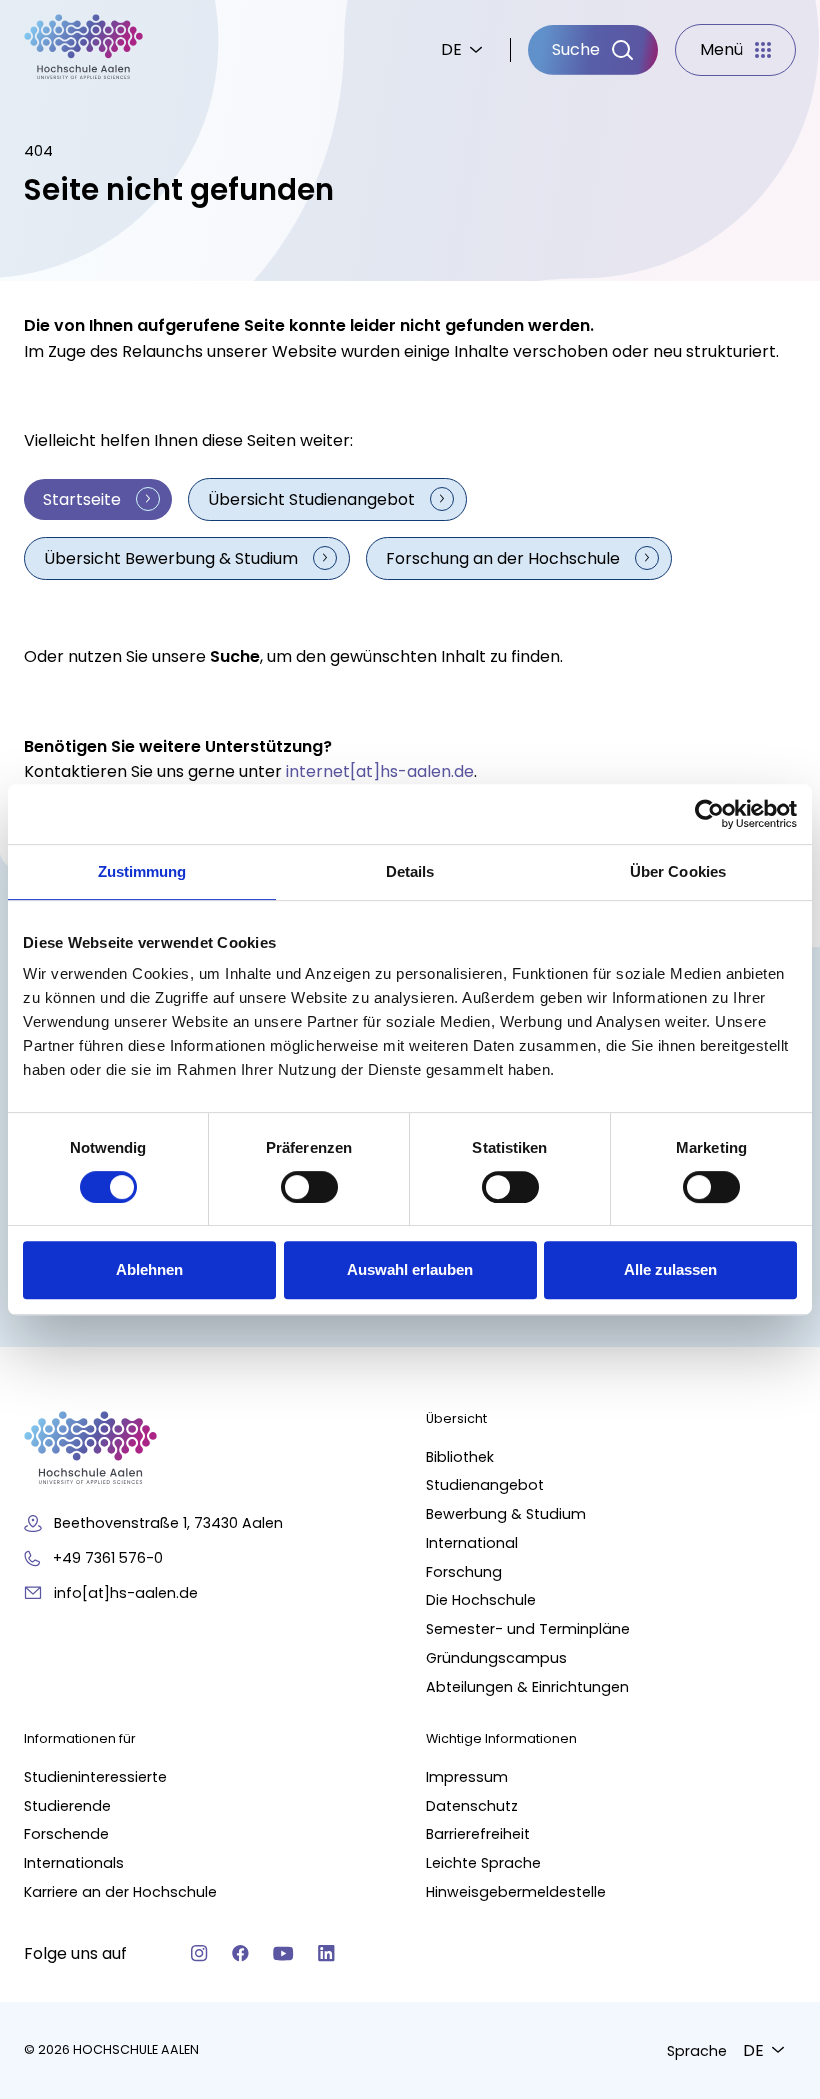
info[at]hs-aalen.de (126, 1593)
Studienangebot (485, 1485)
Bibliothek (460, 1457)
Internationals (74, 1863)
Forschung (464, 1572)
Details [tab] (410, 871)
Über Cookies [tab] (678, 871)
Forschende (66, 1834)
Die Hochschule (481, 1600)
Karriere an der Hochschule (120, 1892)
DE (451, 49)
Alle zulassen (670, 1269)
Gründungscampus (496, 1658)
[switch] (309, 1187)
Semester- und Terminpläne (528, 1629)
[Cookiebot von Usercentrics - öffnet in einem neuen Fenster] (709, 814)
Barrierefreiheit (478, 1834)
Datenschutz (472, 1806)
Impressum (467, 1777)
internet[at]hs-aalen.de (380, 771)
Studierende (67, 1806)
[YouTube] (283, 1953)
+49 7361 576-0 (108, 1558)
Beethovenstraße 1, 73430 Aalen (168, 1523)
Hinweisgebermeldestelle (516, 1892)
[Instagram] (199, 1953)
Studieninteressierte (95, 1777)
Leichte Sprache (483, 1863)
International (472, 1543)
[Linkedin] (326, 1953)
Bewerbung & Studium (506, 1514)
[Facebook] (240, 1953)
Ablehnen (149, 1269)
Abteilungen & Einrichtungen (527, 1687)
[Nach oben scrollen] (770, 1766)
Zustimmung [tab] (142, 871)
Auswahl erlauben (410, 1269)
